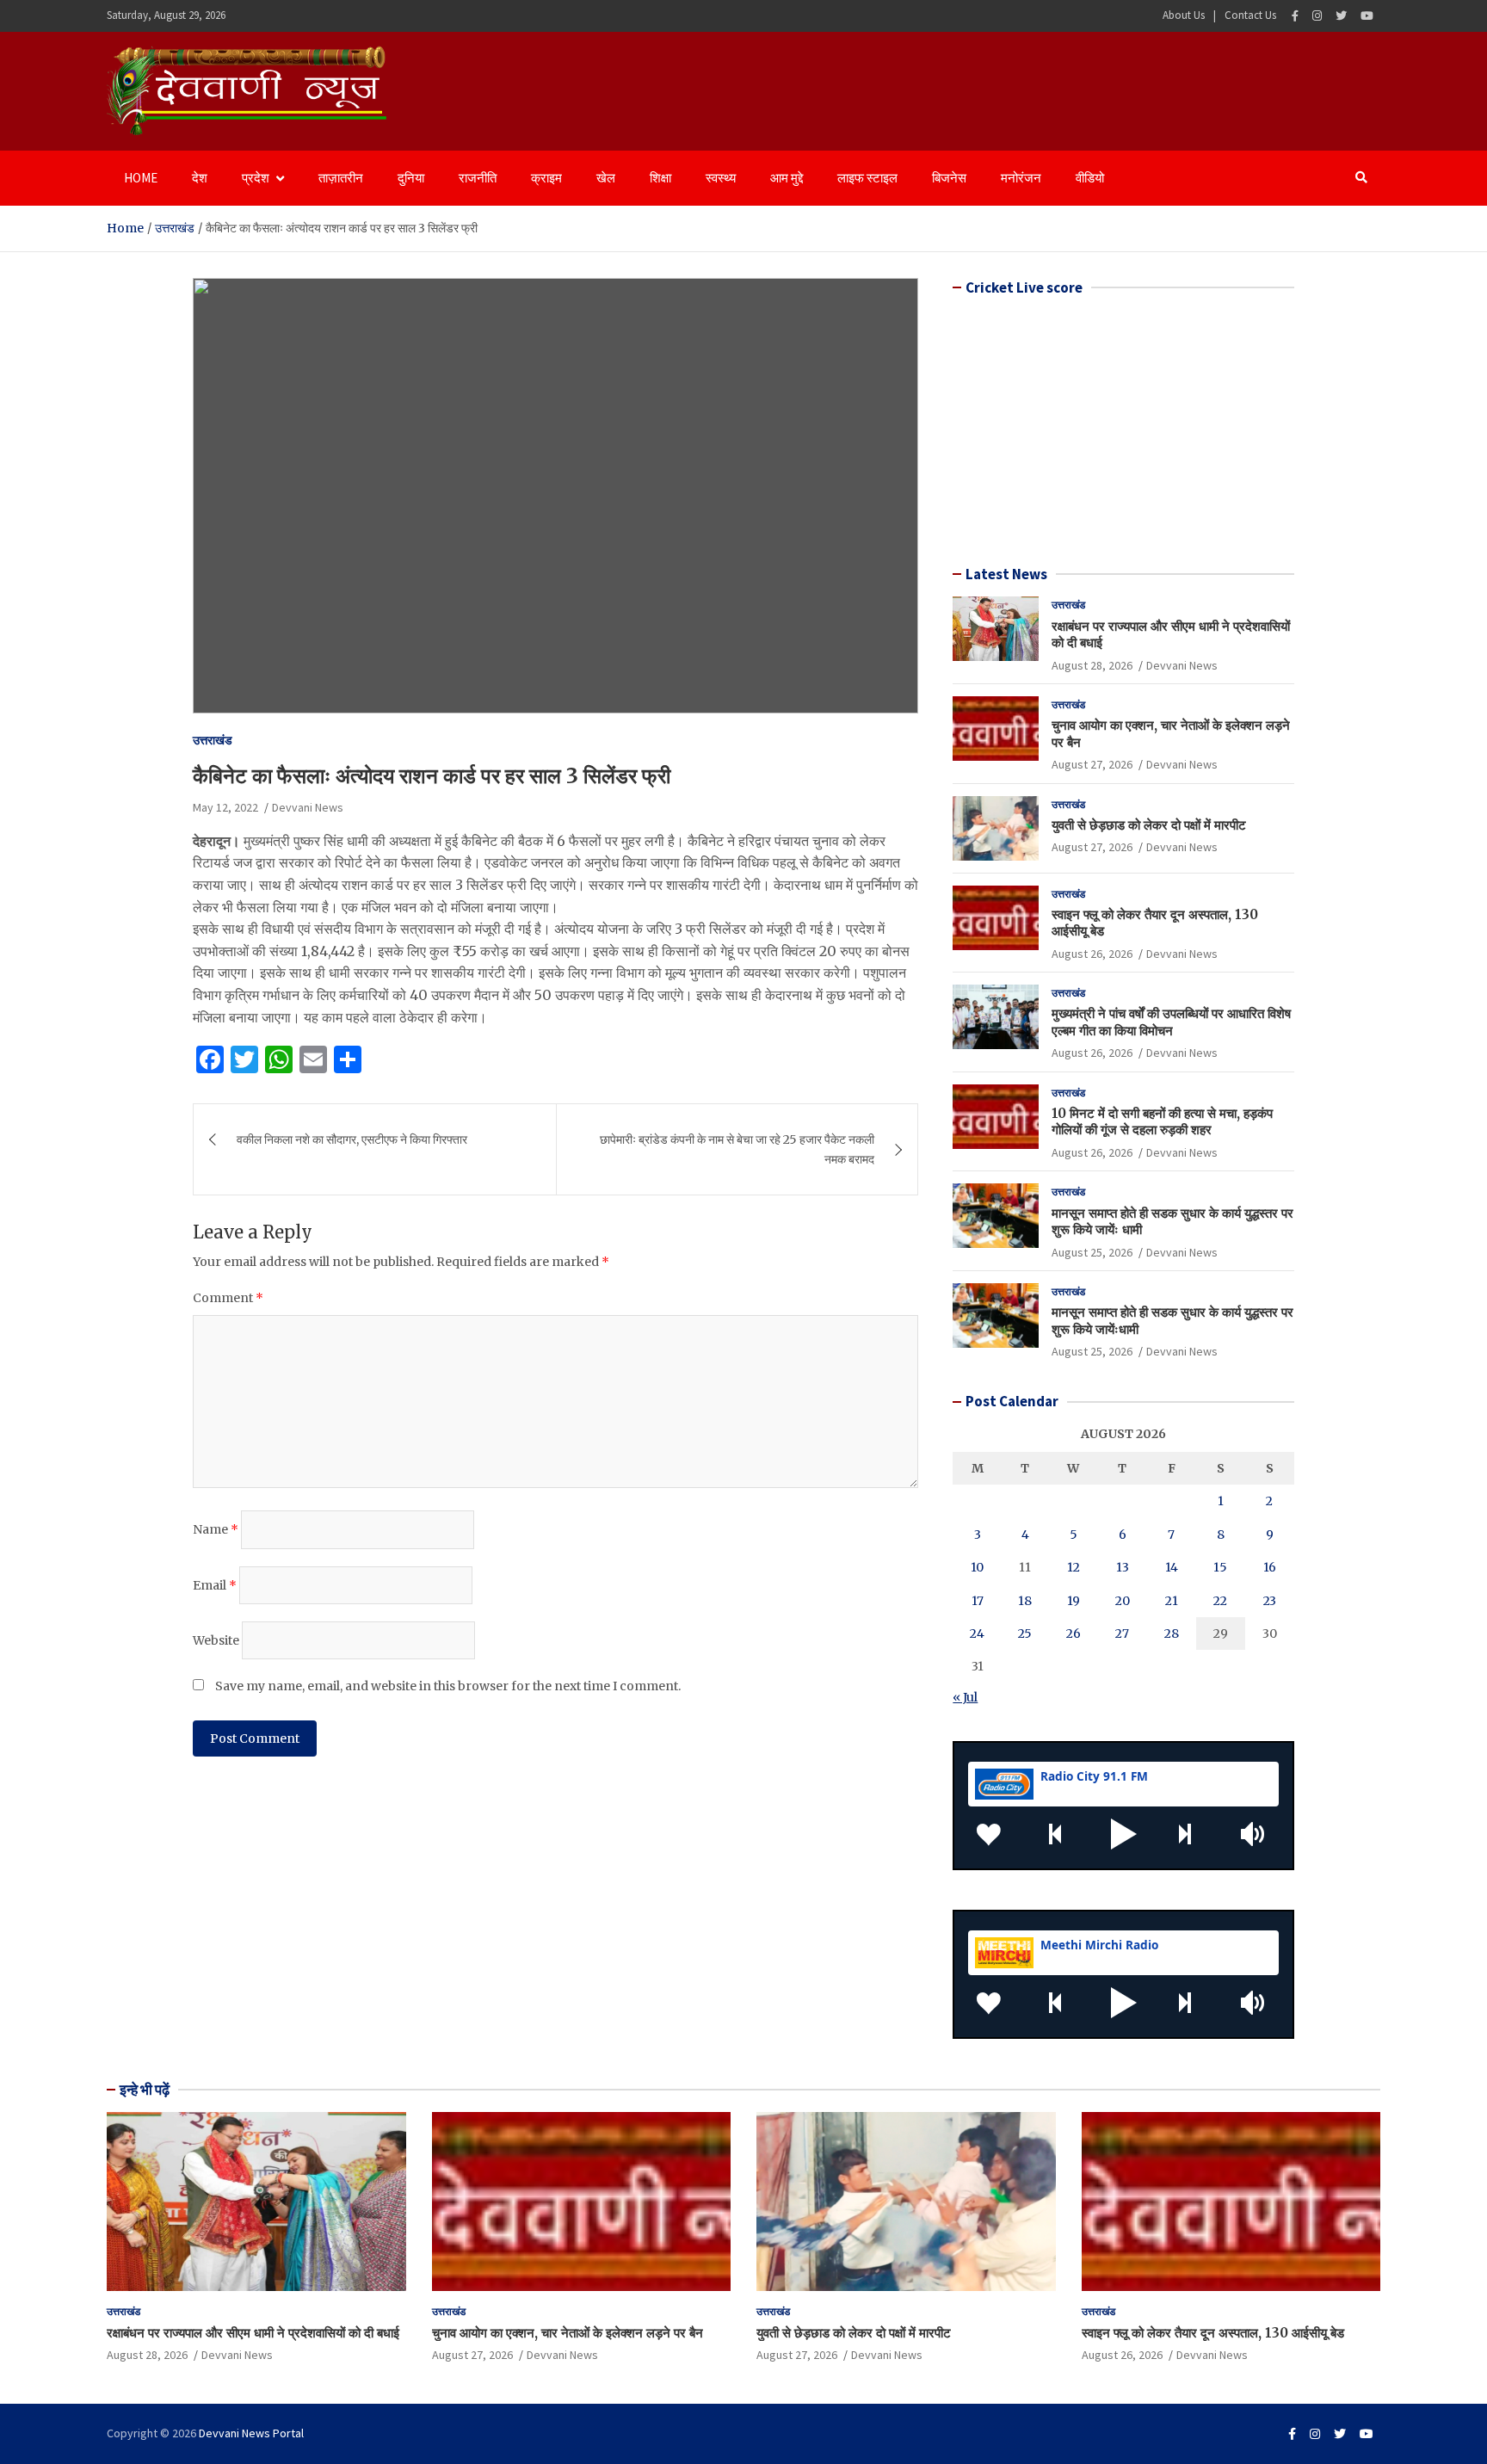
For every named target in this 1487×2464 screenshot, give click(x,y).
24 (977, 1633)
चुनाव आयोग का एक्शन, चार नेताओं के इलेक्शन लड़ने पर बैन (568, 2333)
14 (1172, 1567)
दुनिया (411, 178)
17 (978, 1601)
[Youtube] (1367, 16)
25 (1025, 1633)
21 (1172, 1601)
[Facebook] (1295, 16)
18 (1025, 1601)
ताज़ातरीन (341, 178)
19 (1074, 1601)
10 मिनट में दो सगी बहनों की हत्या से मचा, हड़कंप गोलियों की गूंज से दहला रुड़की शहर (1162, 1122)
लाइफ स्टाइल (867, 178)
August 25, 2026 (1092, 1252)
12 (1074, 1567)
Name (216, 1529)
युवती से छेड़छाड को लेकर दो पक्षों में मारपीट (1149, 825)
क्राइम (546, 178)
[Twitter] (1341, 16)
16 (1270, 1567)
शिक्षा (660, 178)
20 (1123, 1601)
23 (1270, 1601)
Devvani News (308, 807)
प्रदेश (256, 178)
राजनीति (478, 178)
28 (1172, 1633)
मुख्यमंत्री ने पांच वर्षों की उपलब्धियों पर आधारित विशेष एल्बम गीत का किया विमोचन (1171, 1022)
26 (1074, 1633)
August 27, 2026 (1092, 764)
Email (215, 1585)
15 (1220, 1567)
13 (1123, 1567)
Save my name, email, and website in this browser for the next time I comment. (448, 1686)
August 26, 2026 (1092, 954)
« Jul (965, 1697)
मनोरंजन (1021, 178)
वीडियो (1090, 178)
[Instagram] (1317, 16)
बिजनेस (949, 178)
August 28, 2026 (1092, 665)
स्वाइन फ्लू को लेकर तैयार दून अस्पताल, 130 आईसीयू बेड (1213, 2333)
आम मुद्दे (787, 178)
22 (1220, 1601)
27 (1122, 1633)
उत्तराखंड (213, 740)
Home (141, 178)
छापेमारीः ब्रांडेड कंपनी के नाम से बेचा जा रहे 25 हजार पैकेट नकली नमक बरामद (737, 1149)
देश (200, 178)
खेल (606, 178)
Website (216, 1640)
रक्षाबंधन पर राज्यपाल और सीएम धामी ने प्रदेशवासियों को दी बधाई (253, 2333)
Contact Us (1250, 15)
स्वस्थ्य (721, 178)
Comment (228, 1298)
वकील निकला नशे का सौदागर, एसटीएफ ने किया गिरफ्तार (352, 1139)
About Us (1184, 15)
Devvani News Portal (251, 2433)
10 (977, 1567)
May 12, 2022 (225, 807)
